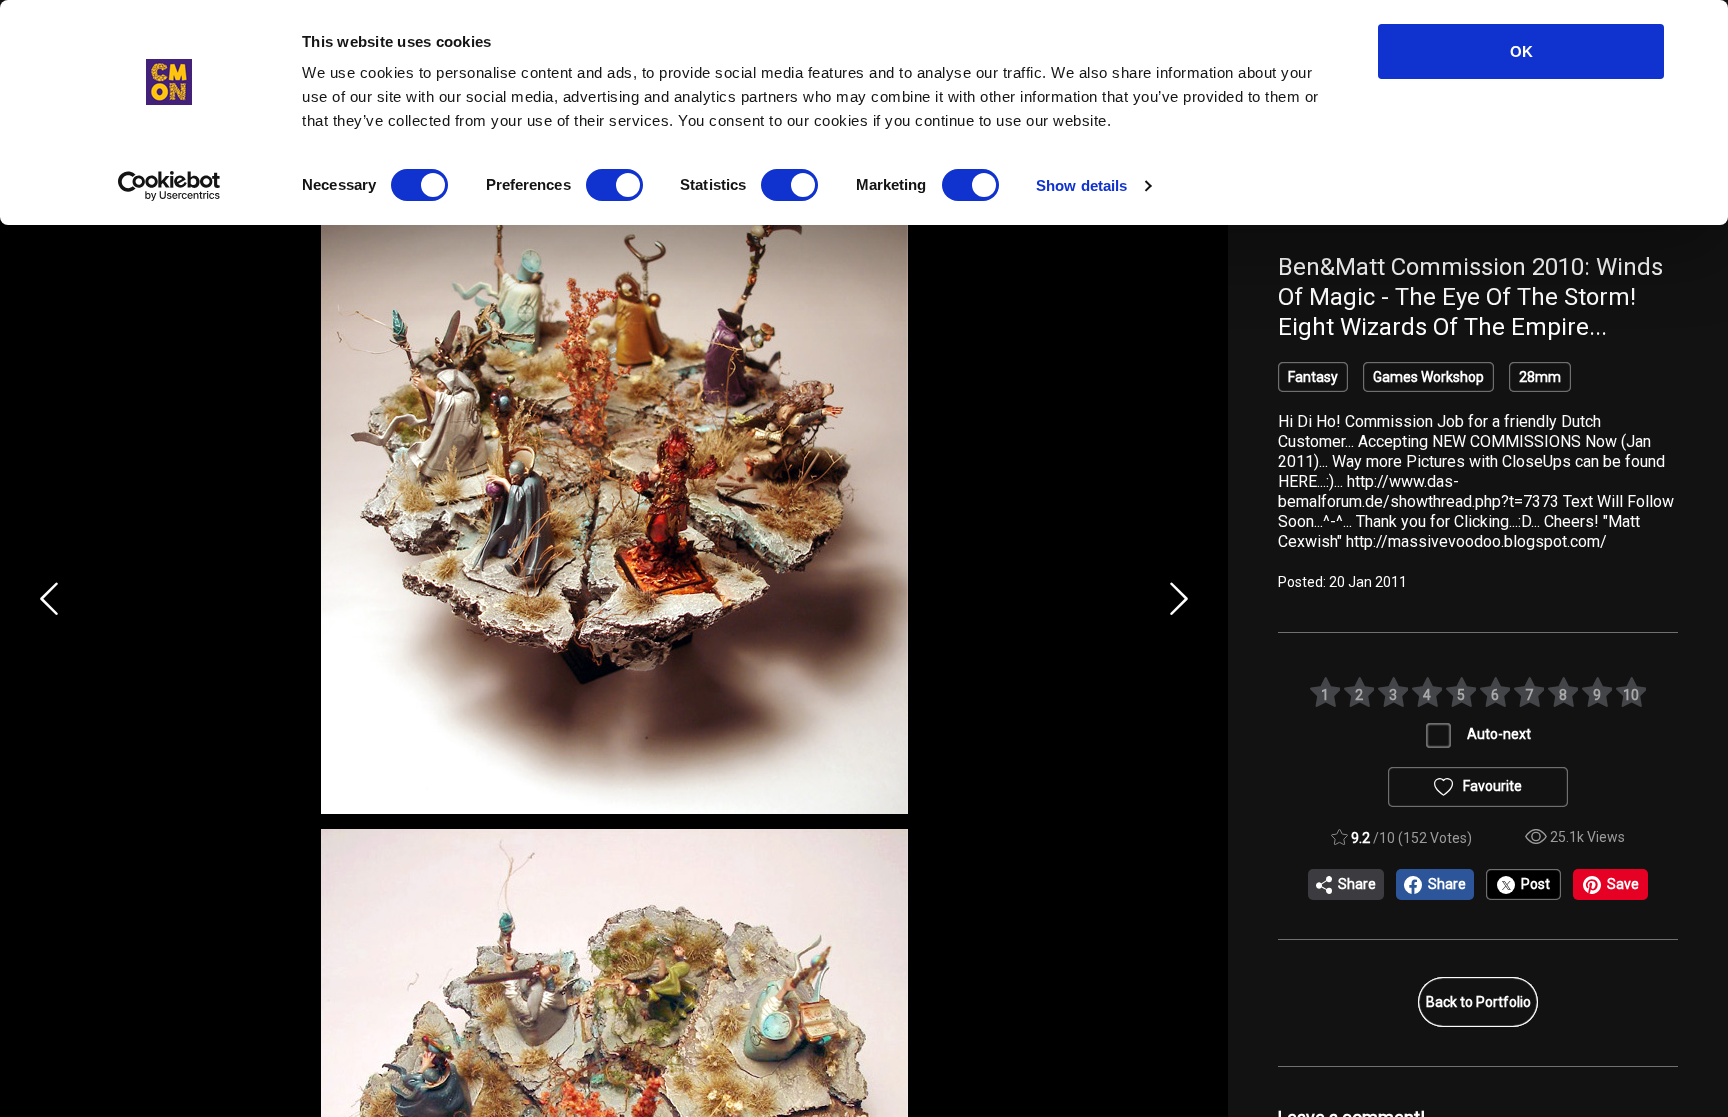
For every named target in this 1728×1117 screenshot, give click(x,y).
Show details (1081, 185)
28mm (1540, 377)
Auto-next (1499, 734)
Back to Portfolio (1478, 1002)
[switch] (614, 185)
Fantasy (1313, 377)
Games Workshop (1428, 377)
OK (1521, 51)
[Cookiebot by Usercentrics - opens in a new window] (169, 186)
